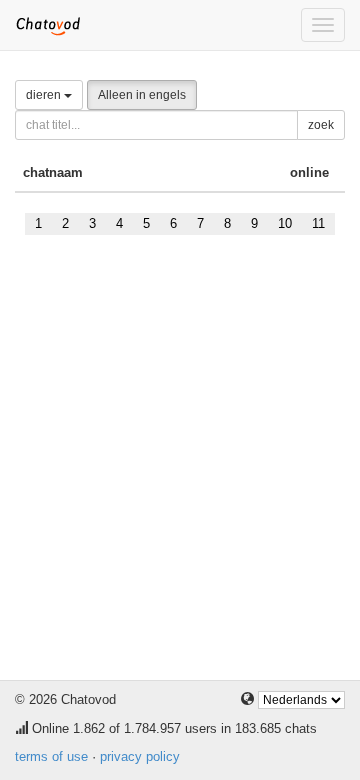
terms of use (51, 756)
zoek (321, 125)
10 (285, 223)
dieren (45, 95)
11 (318, 223)
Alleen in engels (142, 95)
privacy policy (140, 756)
